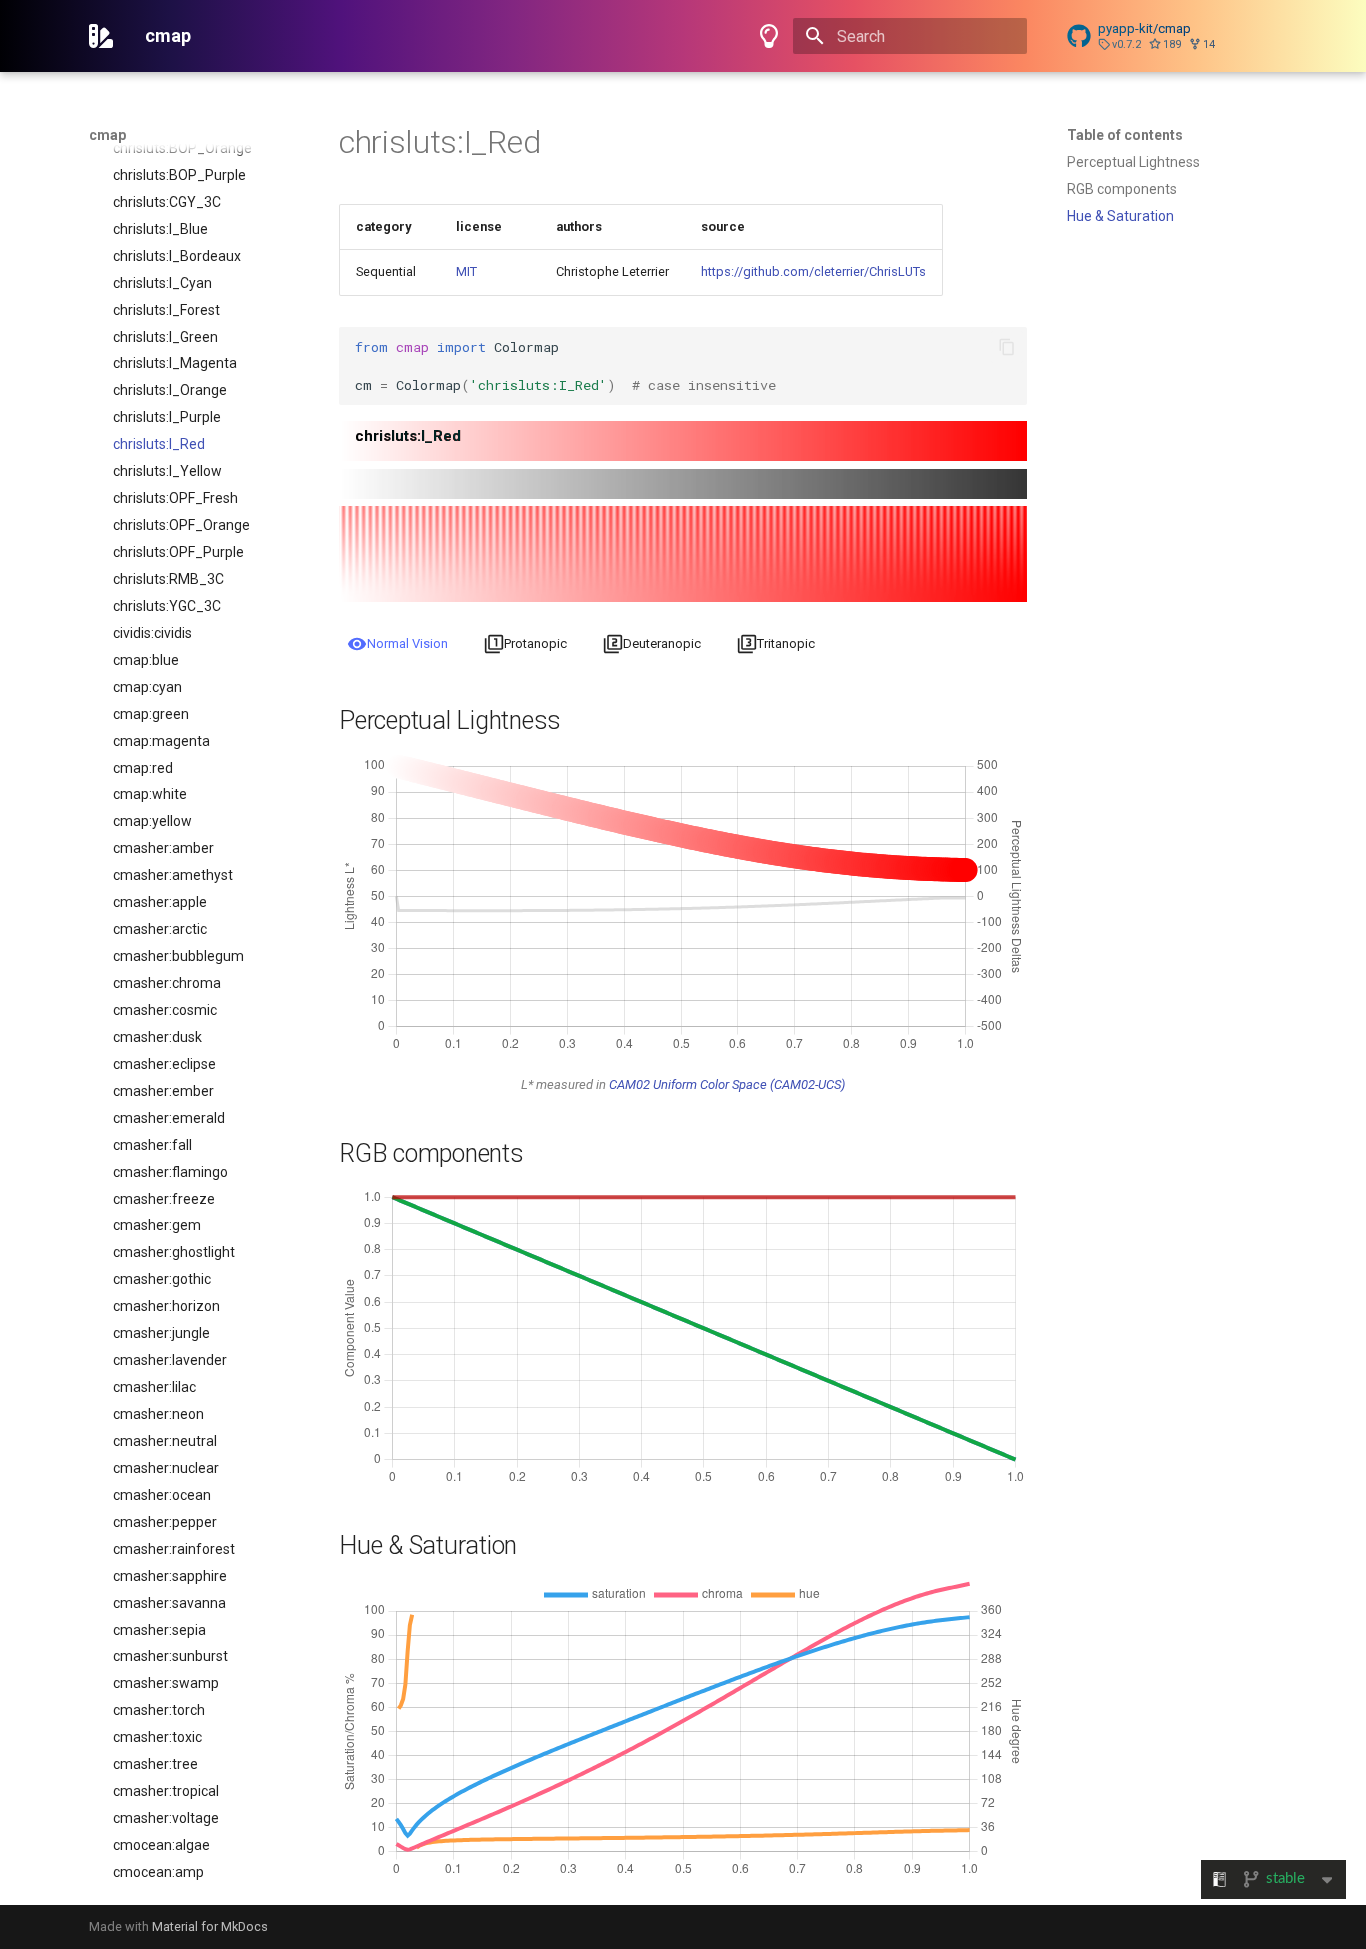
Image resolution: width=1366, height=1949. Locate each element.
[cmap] (101, 36)
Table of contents (1125, 135)
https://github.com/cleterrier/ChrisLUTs (813, 271)
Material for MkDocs (210, 1926)
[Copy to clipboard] (1007, 347)
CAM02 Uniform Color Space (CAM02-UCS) (727, 1084)
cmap (107, 135)
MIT (466, 271)
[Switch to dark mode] (769, 36)
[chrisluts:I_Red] (683, 455)
